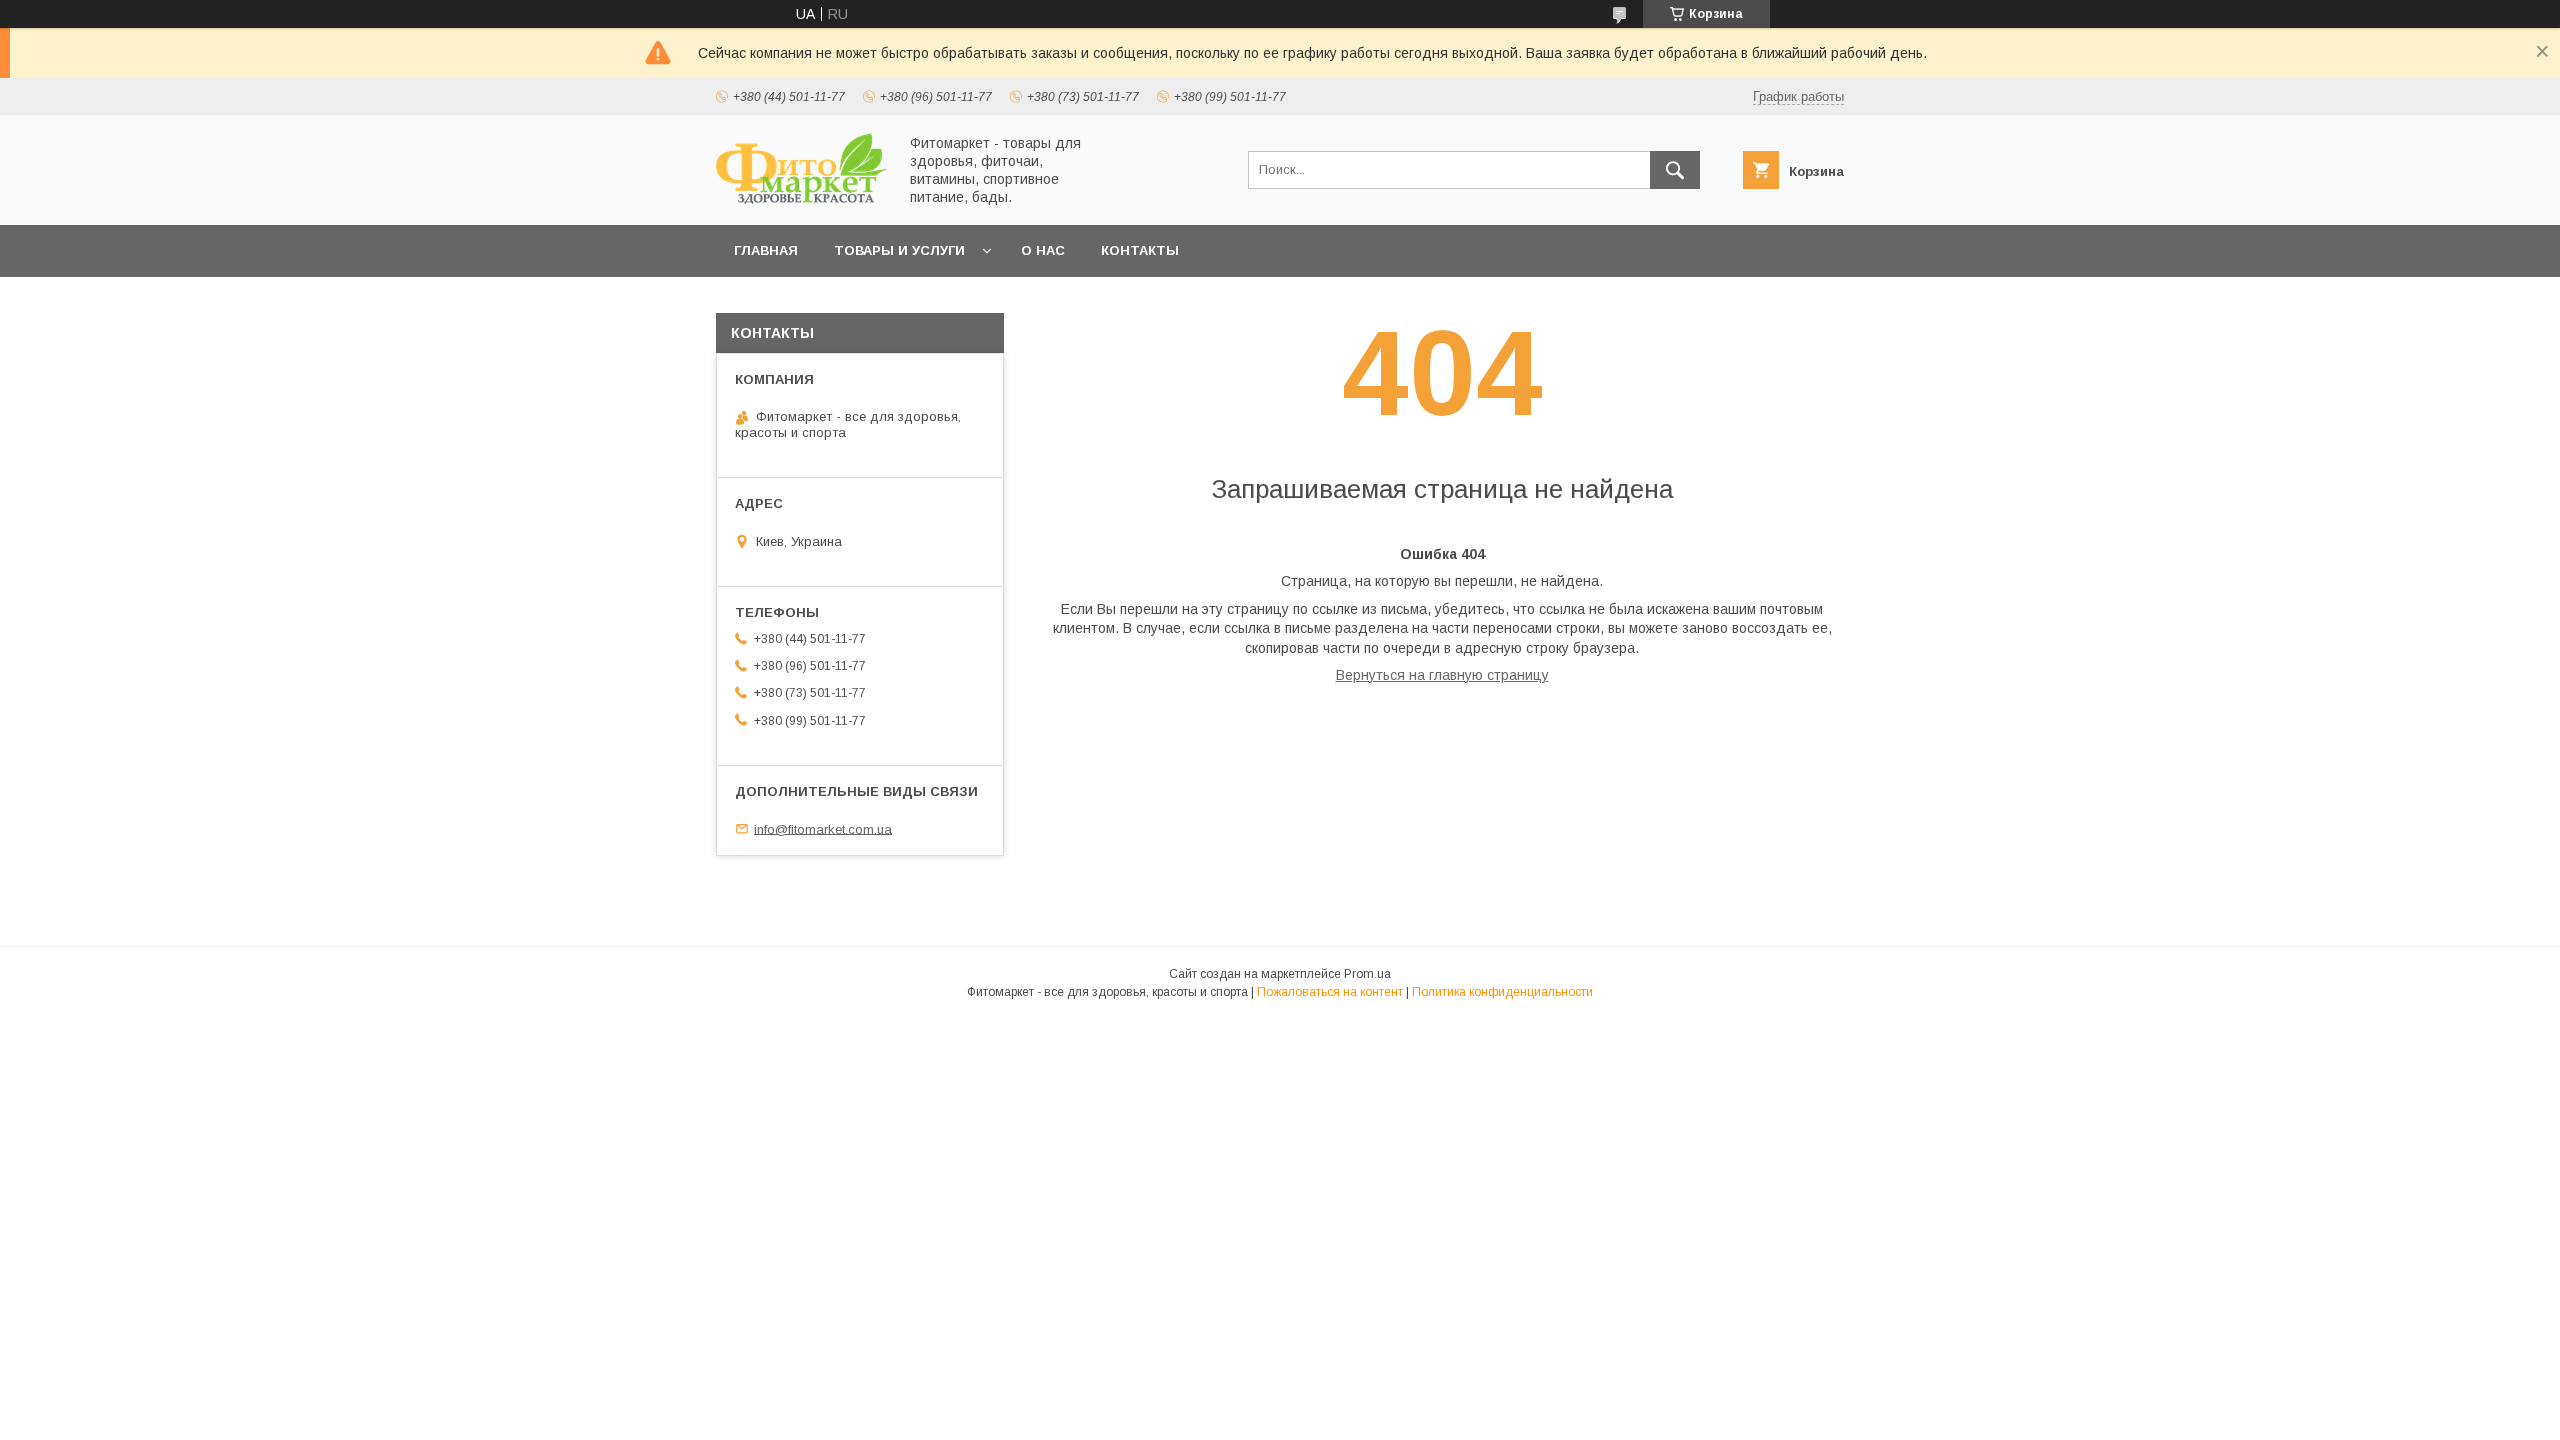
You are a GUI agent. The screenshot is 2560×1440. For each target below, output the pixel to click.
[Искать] (1675, 170)
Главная (766, 250)
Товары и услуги (899, 250)
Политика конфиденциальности (1502, 992)
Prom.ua (1367, 974)
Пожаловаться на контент (1330, 992)
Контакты (1140, 250)
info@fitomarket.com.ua (823, 828)
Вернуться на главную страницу (1442, 675)
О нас (1043, 250)
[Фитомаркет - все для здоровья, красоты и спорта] (801, 199)
